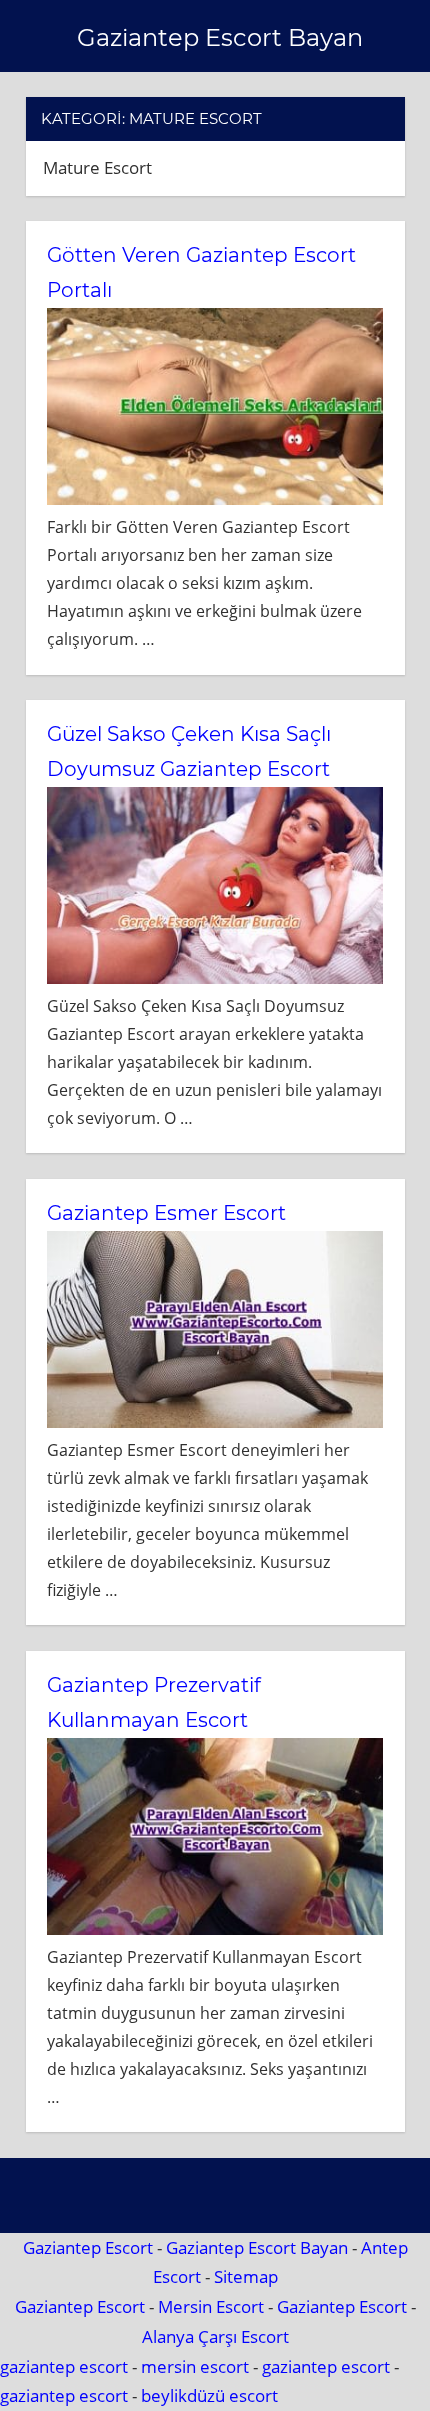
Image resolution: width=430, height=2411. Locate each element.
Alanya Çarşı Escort (215, 2336)
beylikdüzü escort (209, 2395)
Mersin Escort (211, 2306)
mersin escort (195, 2366)
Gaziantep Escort (88, 2247)
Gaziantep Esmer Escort (166, 1213)
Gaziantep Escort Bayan (220, 37)
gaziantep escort (64, 2366)
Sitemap (246, 2276)
